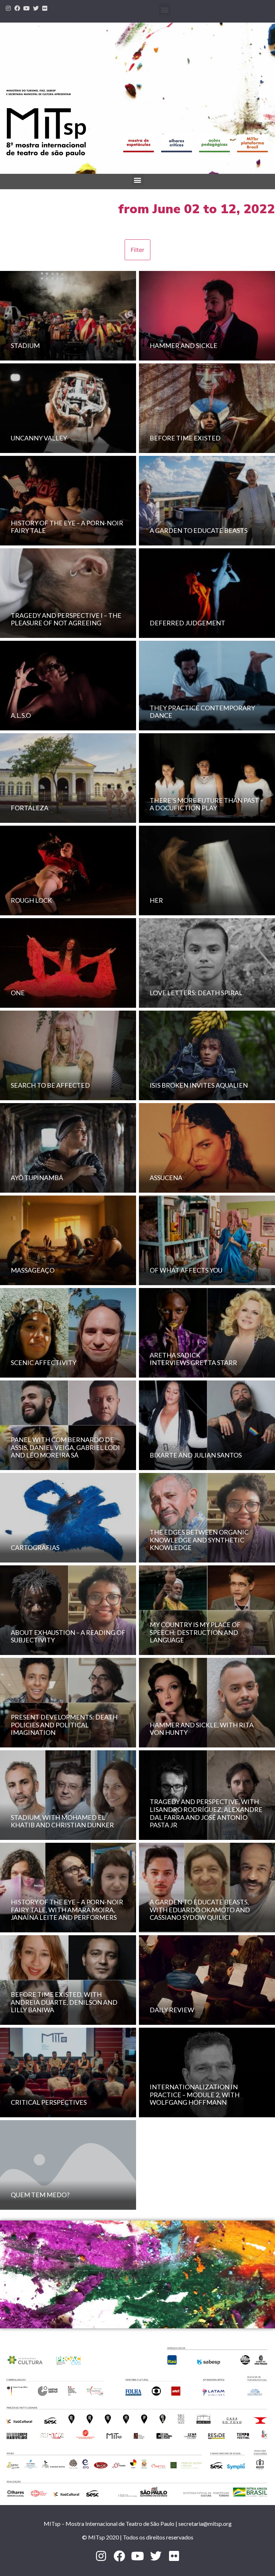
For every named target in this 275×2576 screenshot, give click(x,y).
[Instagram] (8, 8)
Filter (137, 250)
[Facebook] (18, 8)
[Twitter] (36, 8)
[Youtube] (26, 8)
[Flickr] (45, 8)
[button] (165, 9)
